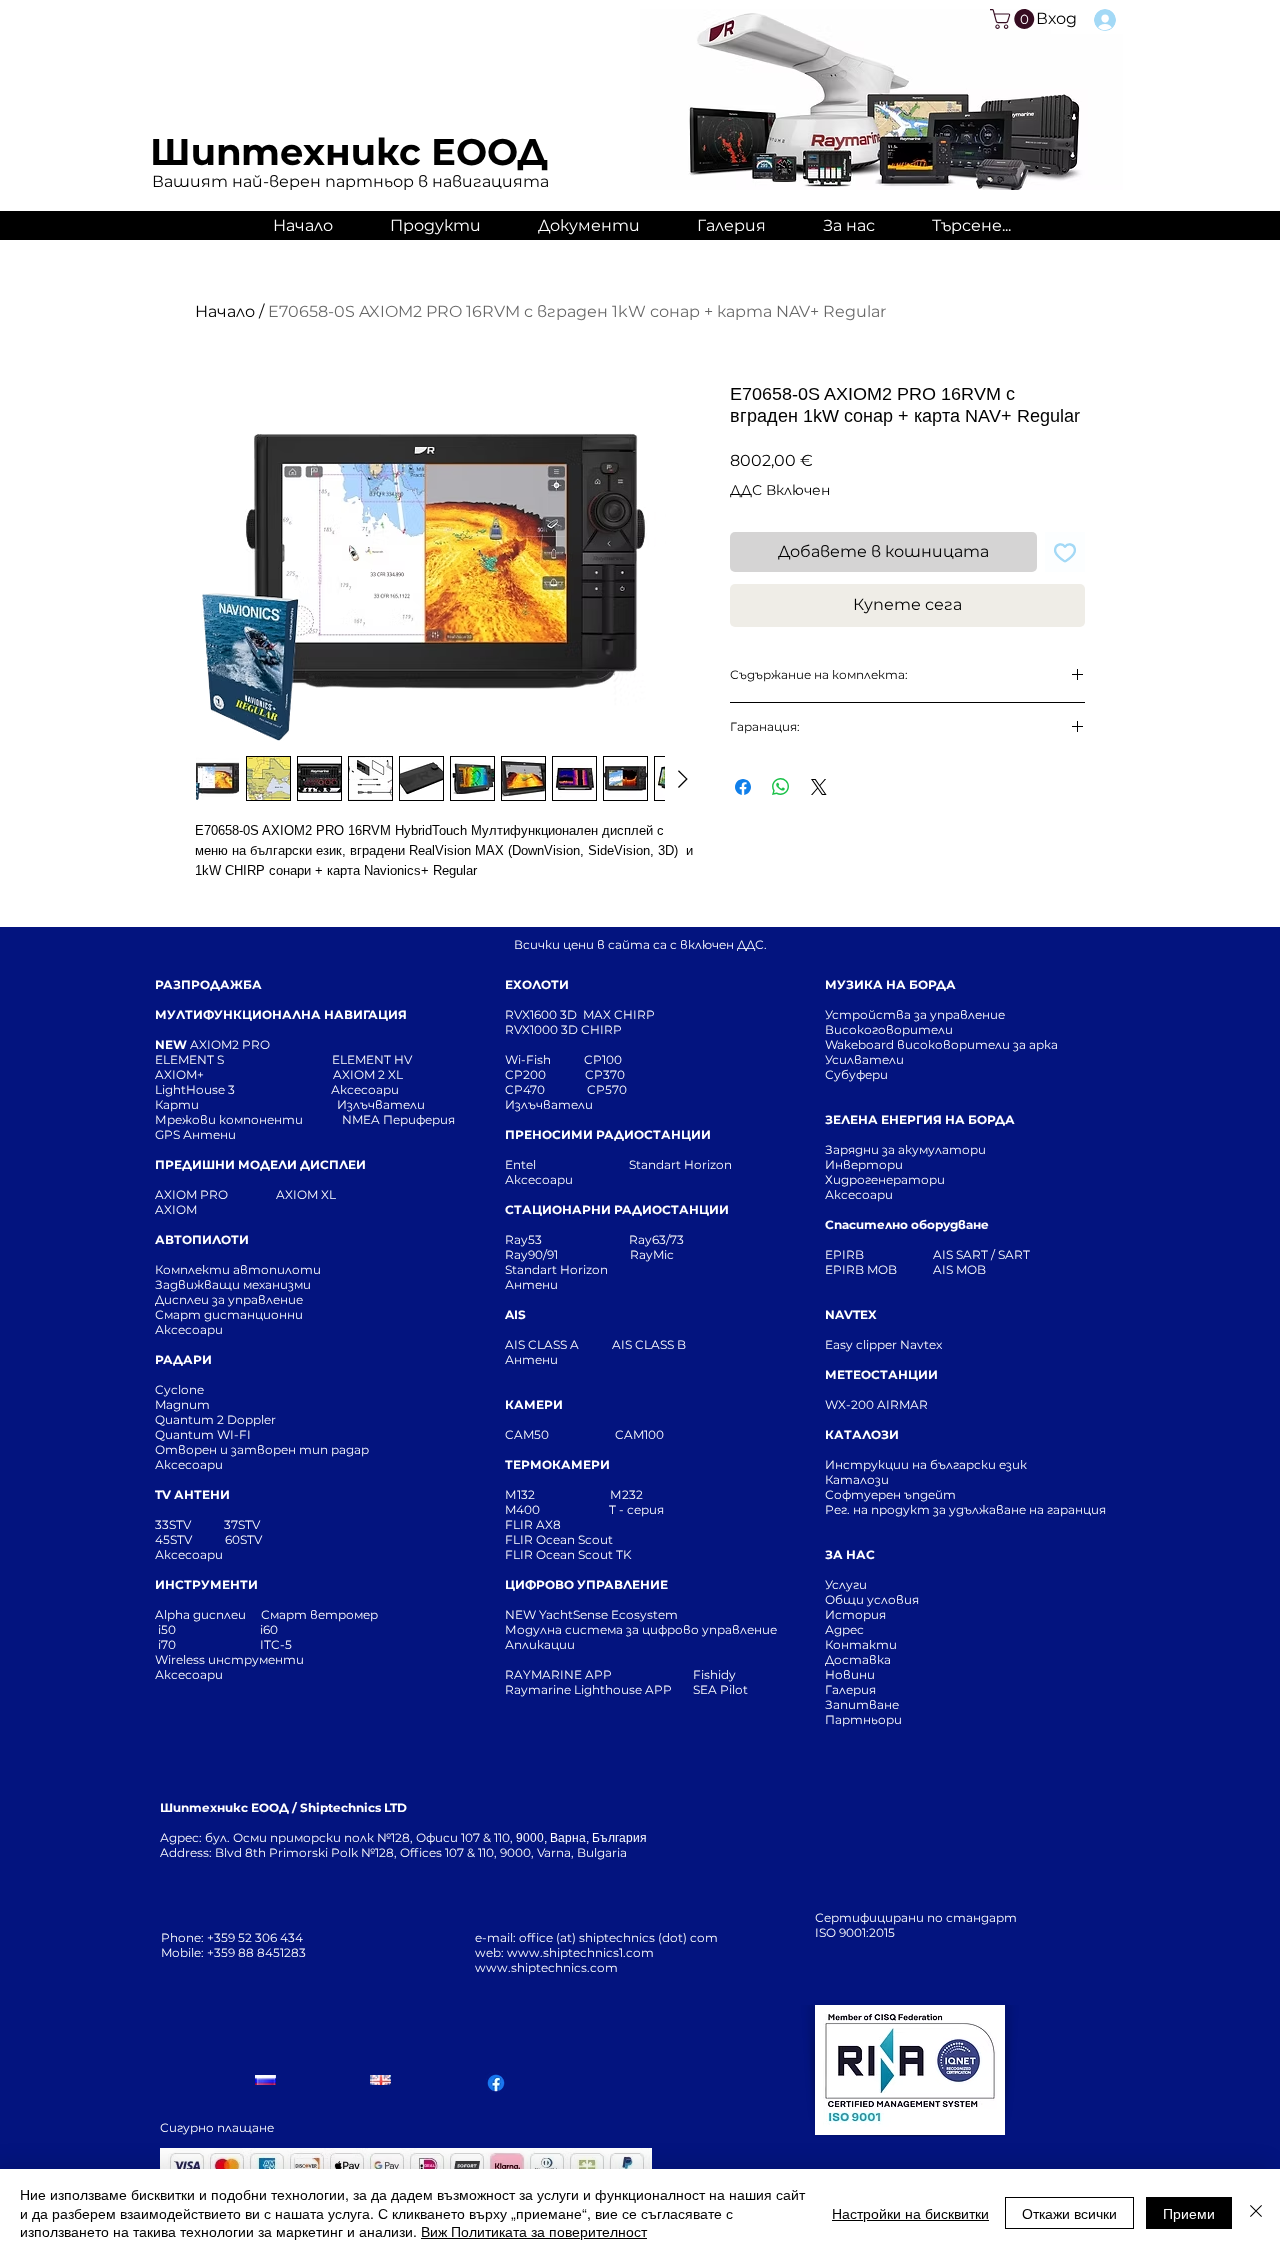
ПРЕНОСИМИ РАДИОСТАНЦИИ (608, 1134)
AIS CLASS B (649, 1344)
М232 (626, 1494)
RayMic (652, 1254)
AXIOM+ (244, 1074)
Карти (177, 1104)
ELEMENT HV (373, 1059)
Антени (531, 1284)
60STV (242, 1539)
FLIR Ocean (540, 1554)
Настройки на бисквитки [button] (910, 2213)
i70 (167, 1644)
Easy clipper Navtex (883, 1344)
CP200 (542, 1074)
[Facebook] (496, 2083)
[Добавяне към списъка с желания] (1065, 552)
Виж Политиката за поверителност (534, 2231)
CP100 (609, 1059)
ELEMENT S (191, 1059)
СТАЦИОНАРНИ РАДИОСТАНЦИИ (617, 1209)
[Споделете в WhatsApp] (781, 787)
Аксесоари (365, 1089)
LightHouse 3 (243, 1089)
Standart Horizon (680, 1164)
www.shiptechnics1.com (580, 1952)
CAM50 (560, 1434)
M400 (522, 1509)
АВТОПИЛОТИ (202, 1239)
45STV (175, 1539)
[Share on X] (819, 787)
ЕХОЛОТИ (537, 984)
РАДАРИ (183, 1359)
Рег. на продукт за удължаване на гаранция (965, 1509)
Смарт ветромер (318, 1614)
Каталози (857, 1479)
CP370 (606, 1074)
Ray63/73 (656, 1239)
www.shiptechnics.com (546, 1967)
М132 (520, 1494)
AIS (515, 1314)
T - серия (639, 1509)
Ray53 (529, 1239)
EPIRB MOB (861, 1269)
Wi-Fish (544, 1059)
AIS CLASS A (543, 1344)
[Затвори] (1256, 2212)
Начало (225, 311)
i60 (269, 1629)
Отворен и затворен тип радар (262, 1449)
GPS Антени (197, 1134)
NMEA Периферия (398, 1119)
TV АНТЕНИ (192, 1494)
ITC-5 (276, 1644)
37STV (242, 1524)
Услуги (846, 1584)
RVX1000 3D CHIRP (563, 1029)
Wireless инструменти (229, 1659)
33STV (174, 1524)
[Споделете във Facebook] (743, 787)
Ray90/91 (531, 1254)
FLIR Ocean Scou (556, 1539)
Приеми (1189, 2213)
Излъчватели (549, 1104)
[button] (1014, 19)
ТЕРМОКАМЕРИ (557, 1464)
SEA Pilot (722, 1689)
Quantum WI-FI (204, 1434)
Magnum (182, 1404)
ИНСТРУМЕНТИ (206, 1584)
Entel (522, 1164)
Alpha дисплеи (200, 1614)
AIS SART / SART (981, 1254)
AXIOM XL (285, 1194)
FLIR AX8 (533, 1524)
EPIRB (849, 1254)
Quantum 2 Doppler (215, 1419)
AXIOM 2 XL (371, 1074)
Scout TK (605, 1554)
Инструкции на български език (962, 1464)
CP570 (608, 1089)
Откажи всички (1069, 2213)
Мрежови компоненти (229, 1119)
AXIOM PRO (191, 1194)
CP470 (546, 1089)
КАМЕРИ (534, 1404)
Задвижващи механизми (233, 1284)
